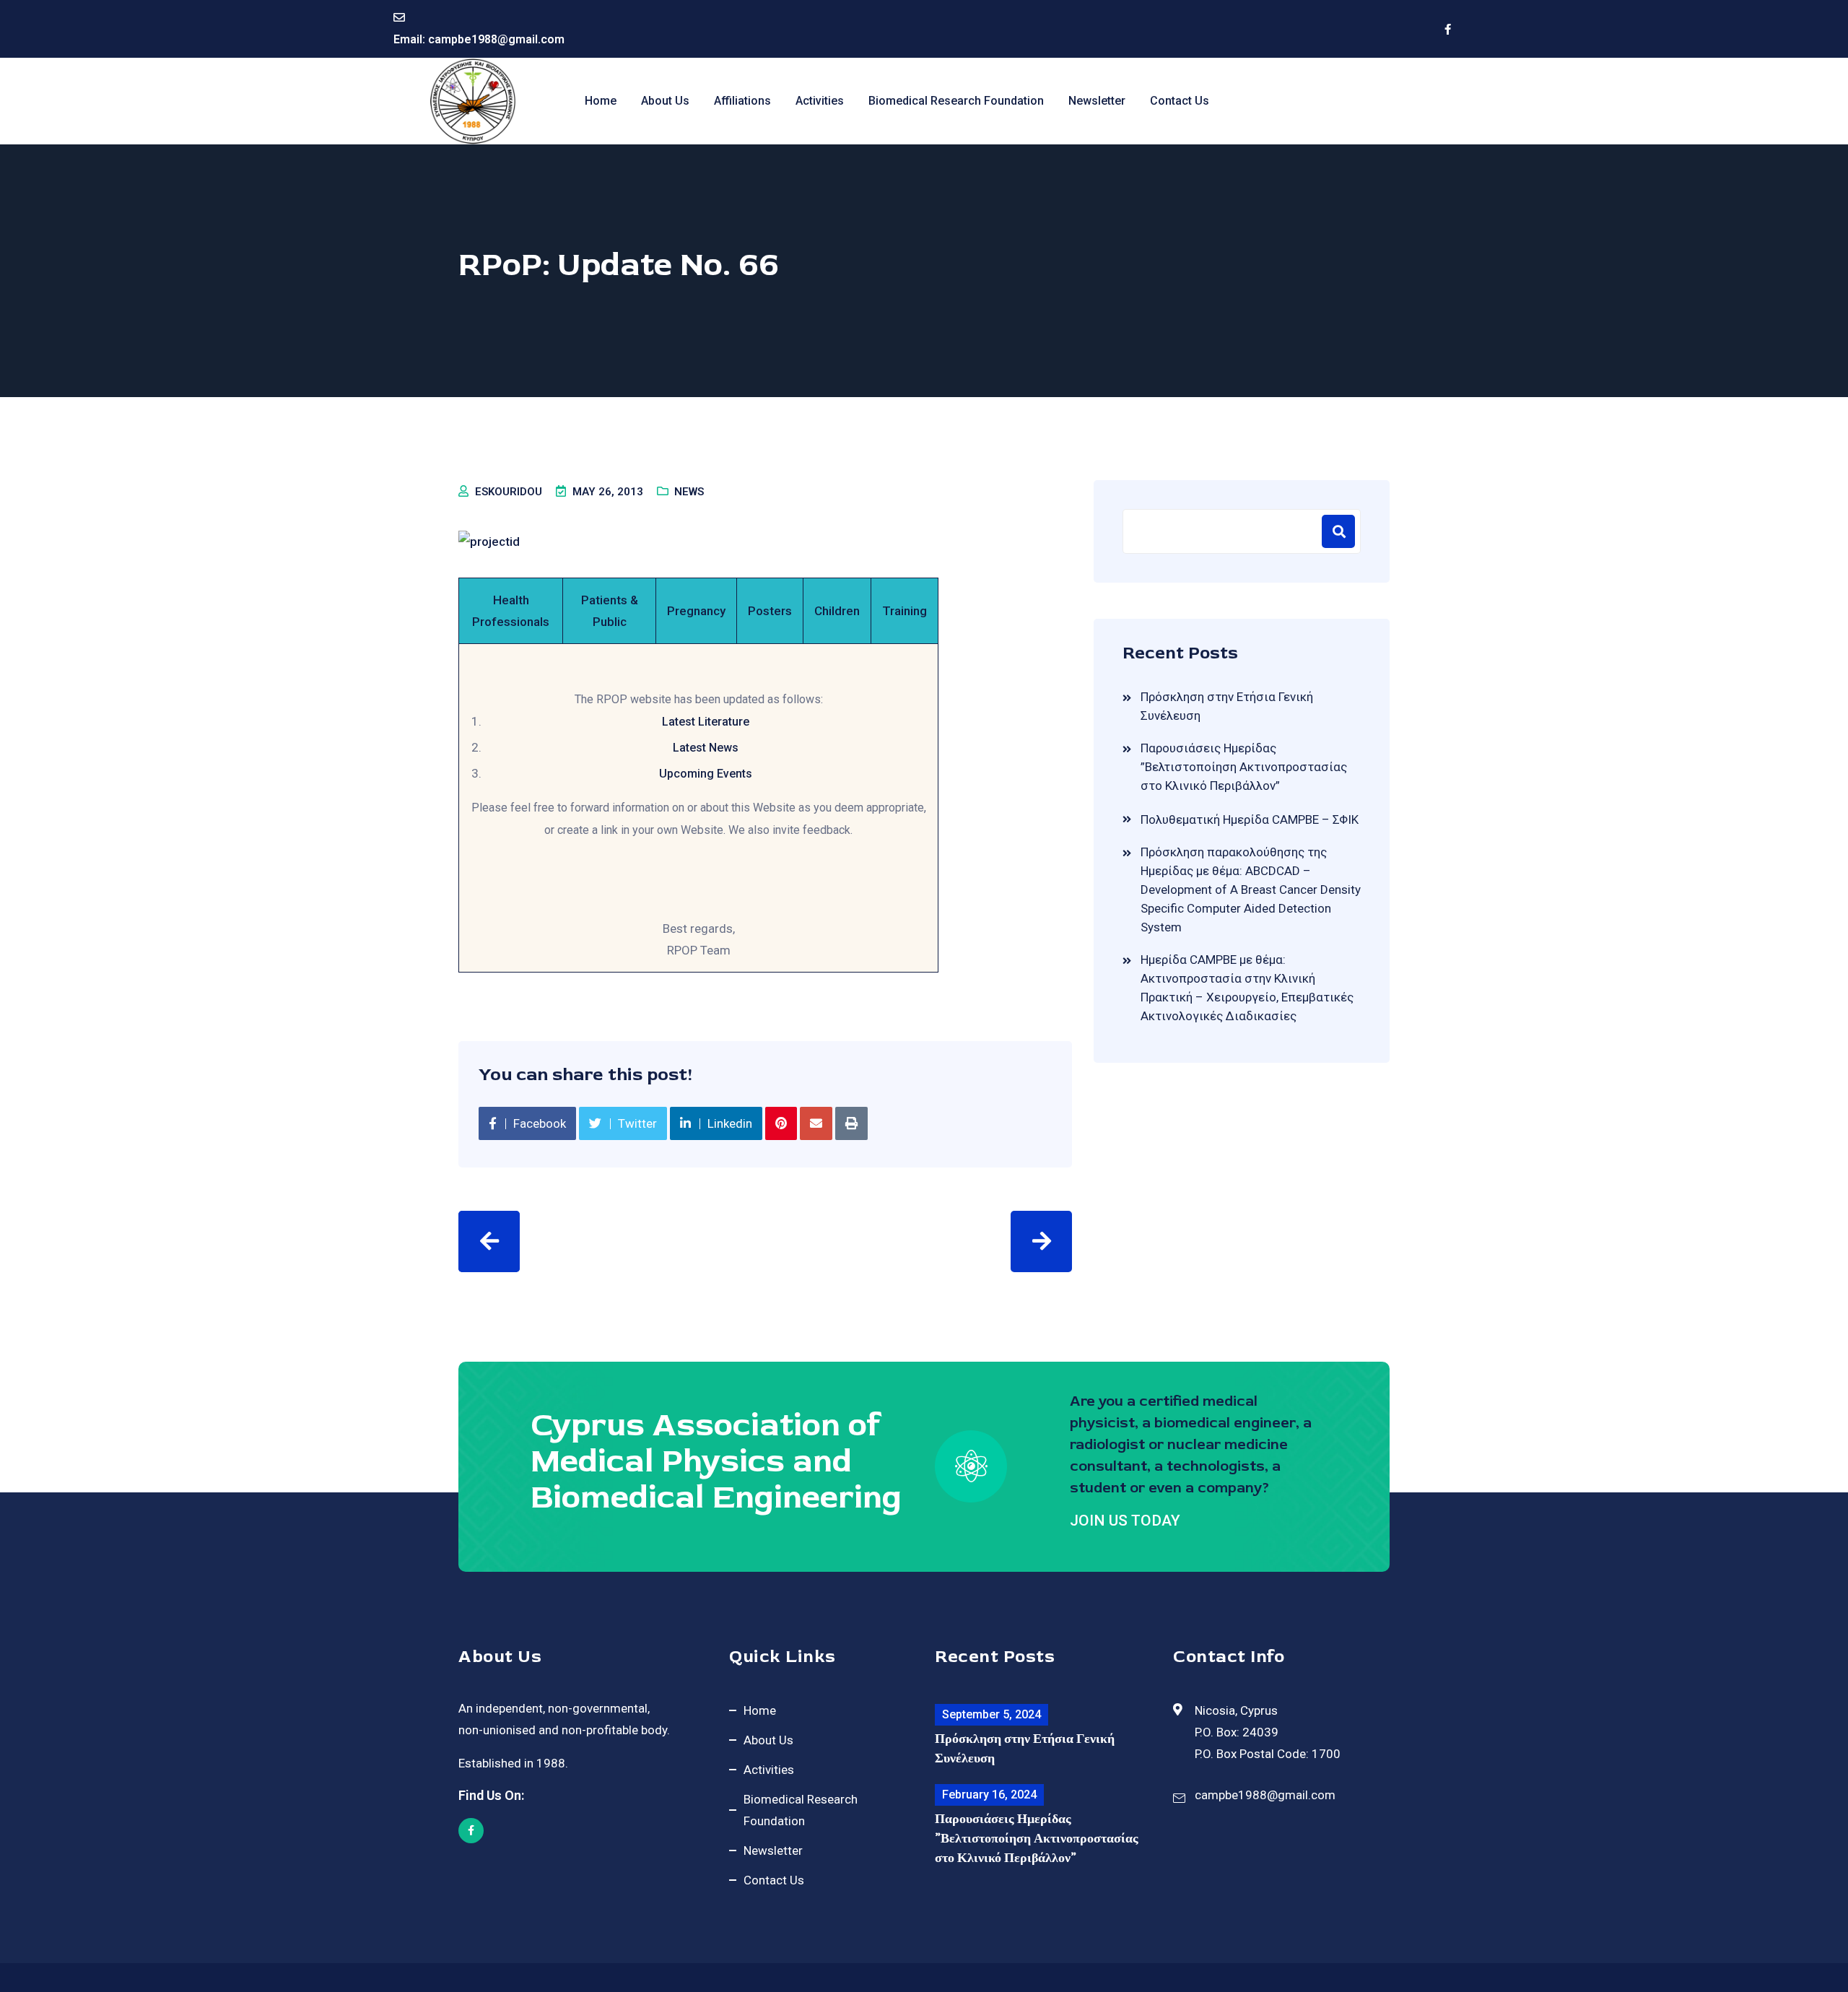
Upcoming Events (706, 774)
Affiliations (742, 101)
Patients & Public (610, 611)
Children (837, 611)
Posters (770, 611)
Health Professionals (511, 611)
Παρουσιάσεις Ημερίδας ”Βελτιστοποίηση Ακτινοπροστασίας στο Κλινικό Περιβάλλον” (1244, 767)
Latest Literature (706, 722)
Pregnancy (696, 611)
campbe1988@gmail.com (496, 39)
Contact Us (1180, 101)
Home (601, 101)
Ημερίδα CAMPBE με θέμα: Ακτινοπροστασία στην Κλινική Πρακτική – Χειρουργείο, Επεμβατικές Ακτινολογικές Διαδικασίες (1247, 988)
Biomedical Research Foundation (956, 101)
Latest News (706, 748)
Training (905, 611)
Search (1338, 531)
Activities (820, 101)
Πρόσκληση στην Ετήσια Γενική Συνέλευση (1227, 706)
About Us (665, 101)
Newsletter (1097, 101)
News (689, 492)
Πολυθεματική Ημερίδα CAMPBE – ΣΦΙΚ (1250, 819)
